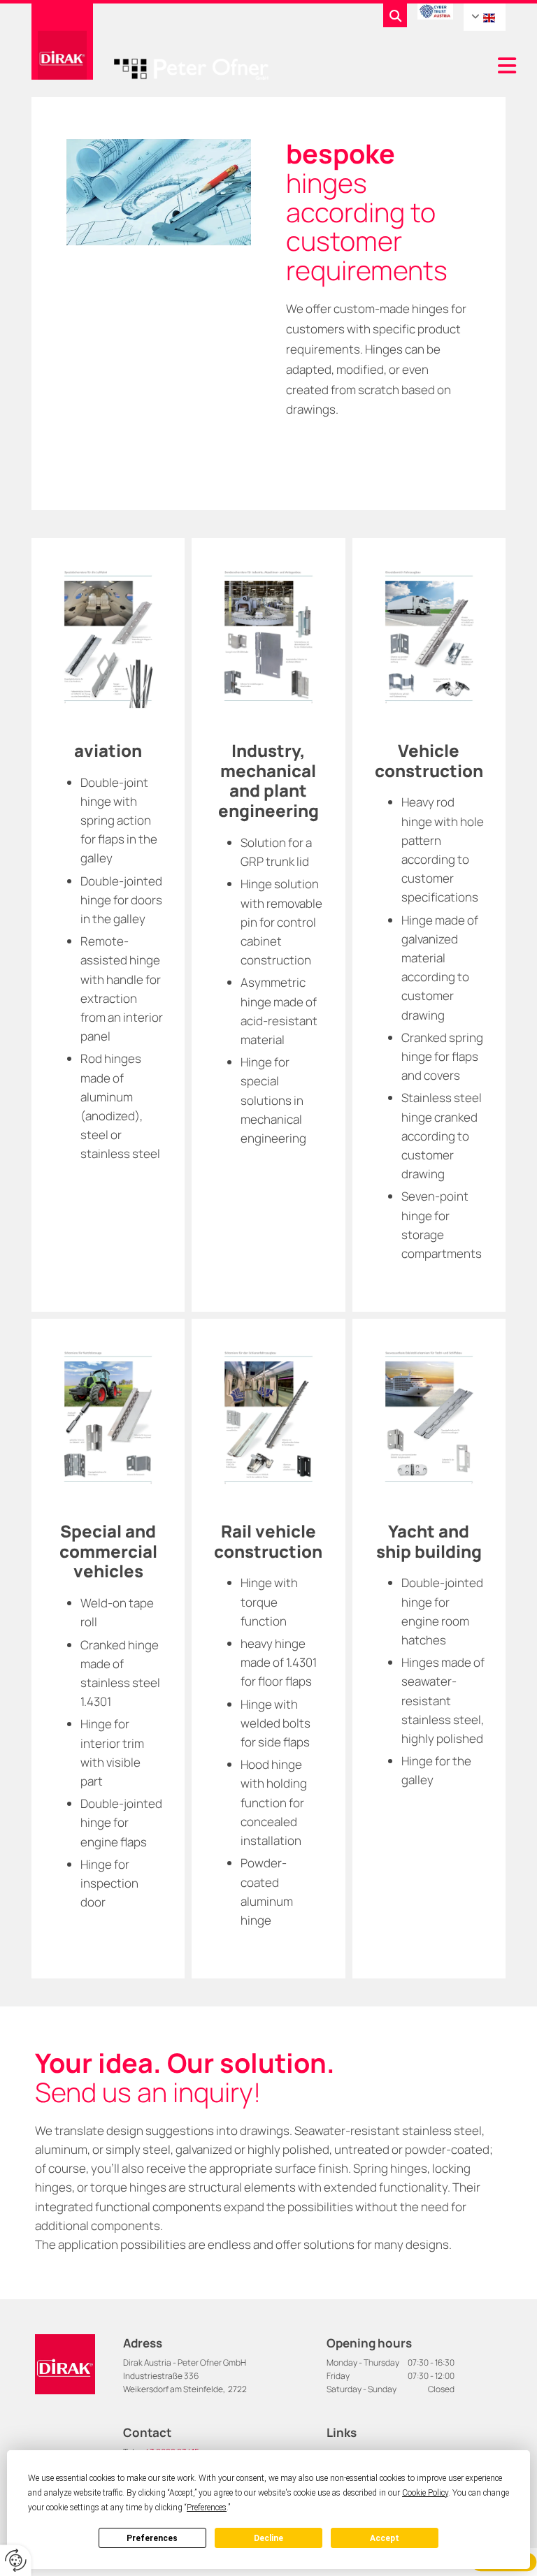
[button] (398, 67)
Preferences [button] (207, 2508)
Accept (385, 2538)
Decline (268, 2538)
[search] (395, 15)
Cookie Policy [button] (425, 2493)
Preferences (152, 2538)
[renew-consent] (16, 2560)
